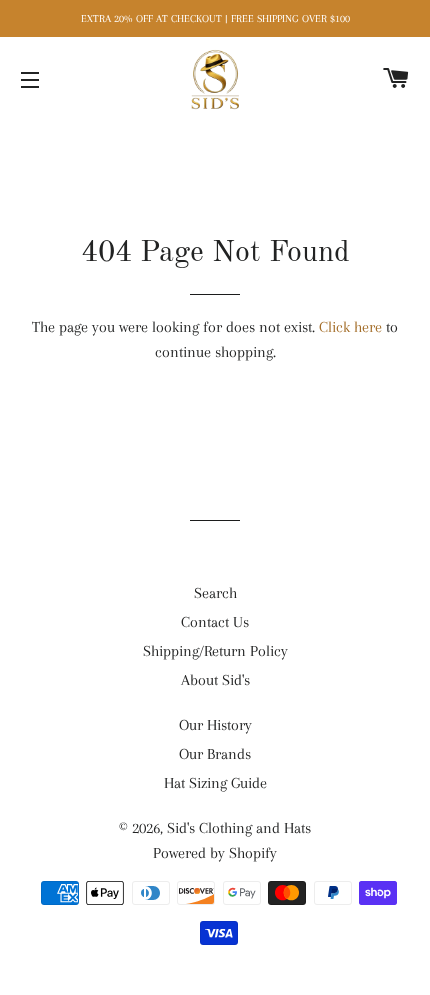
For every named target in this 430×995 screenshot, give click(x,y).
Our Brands (215, 754)
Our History (215, 725)
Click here (350, 327)
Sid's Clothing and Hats (239, 828)
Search (215, 593)
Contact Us (215, 622)
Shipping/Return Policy (215, 651)
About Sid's (215, 680)
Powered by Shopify (215, 853)
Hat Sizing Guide (215, 783)
